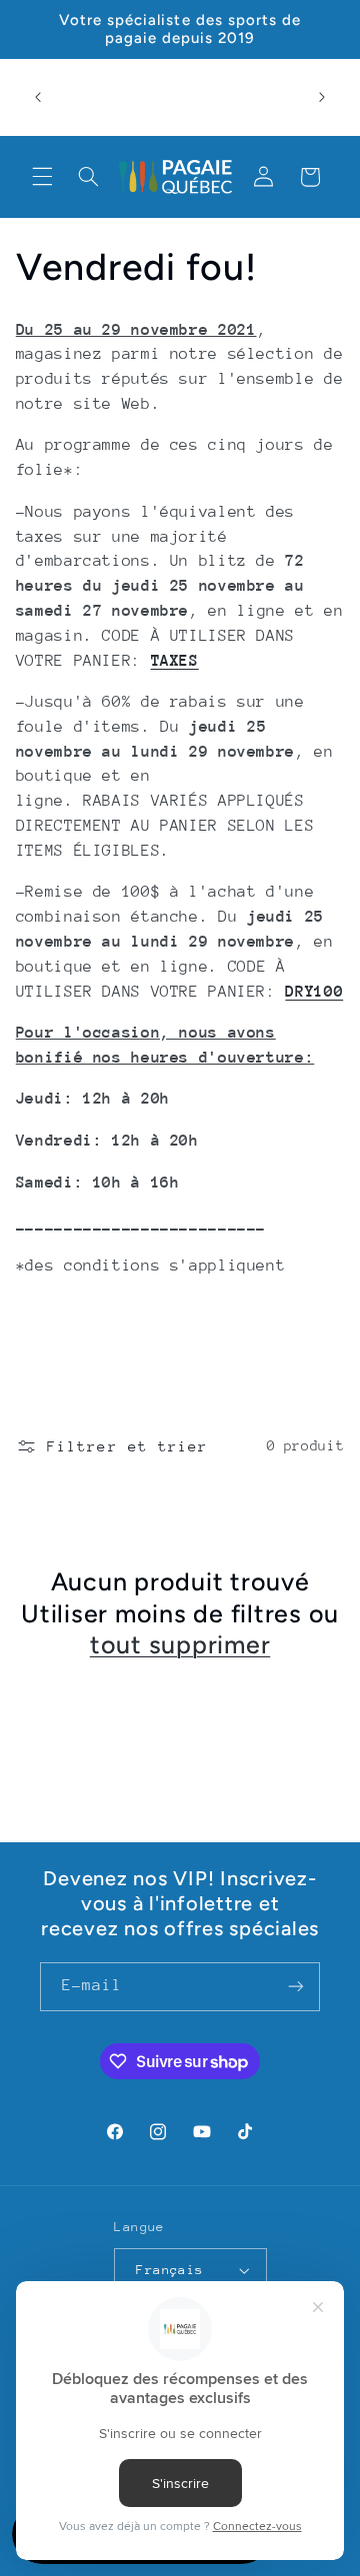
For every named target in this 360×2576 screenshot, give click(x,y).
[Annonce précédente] (38, 97)
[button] (42, 177)
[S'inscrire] (296, 1987)
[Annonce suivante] (322, 97)
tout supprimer (180, 1644)
